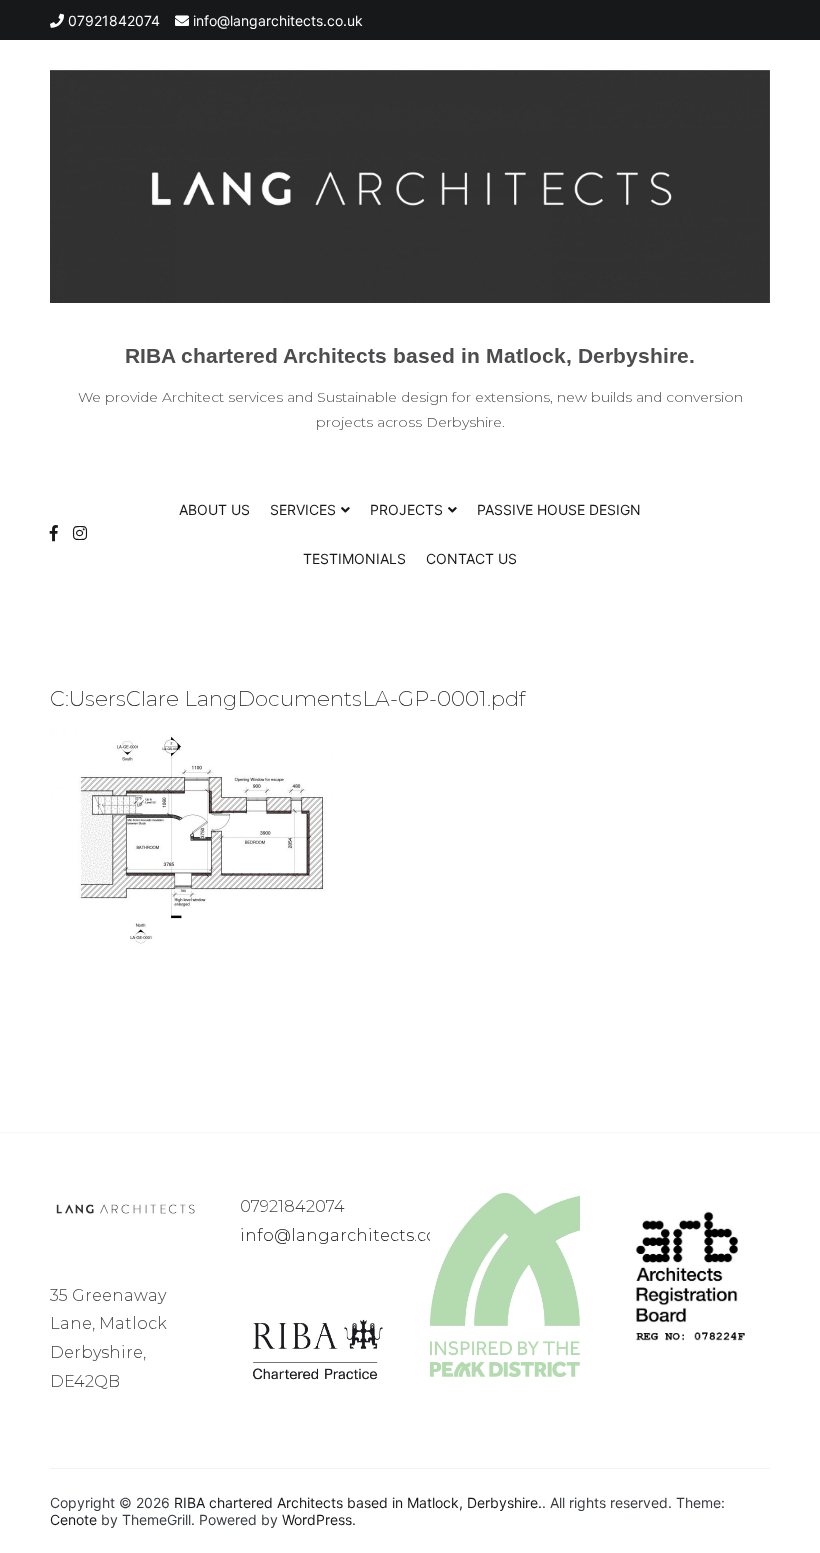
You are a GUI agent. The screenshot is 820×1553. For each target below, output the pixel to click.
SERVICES (303, 509)
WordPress (317, 1519)
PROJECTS (406, 509)
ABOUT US (214, 509)
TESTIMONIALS (354, 558)
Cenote (73, 1519)
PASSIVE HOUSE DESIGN (559, 509)
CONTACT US (471, 558)
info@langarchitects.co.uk (350, 1235)
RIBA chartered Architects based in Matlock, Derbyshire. (410, 355)
